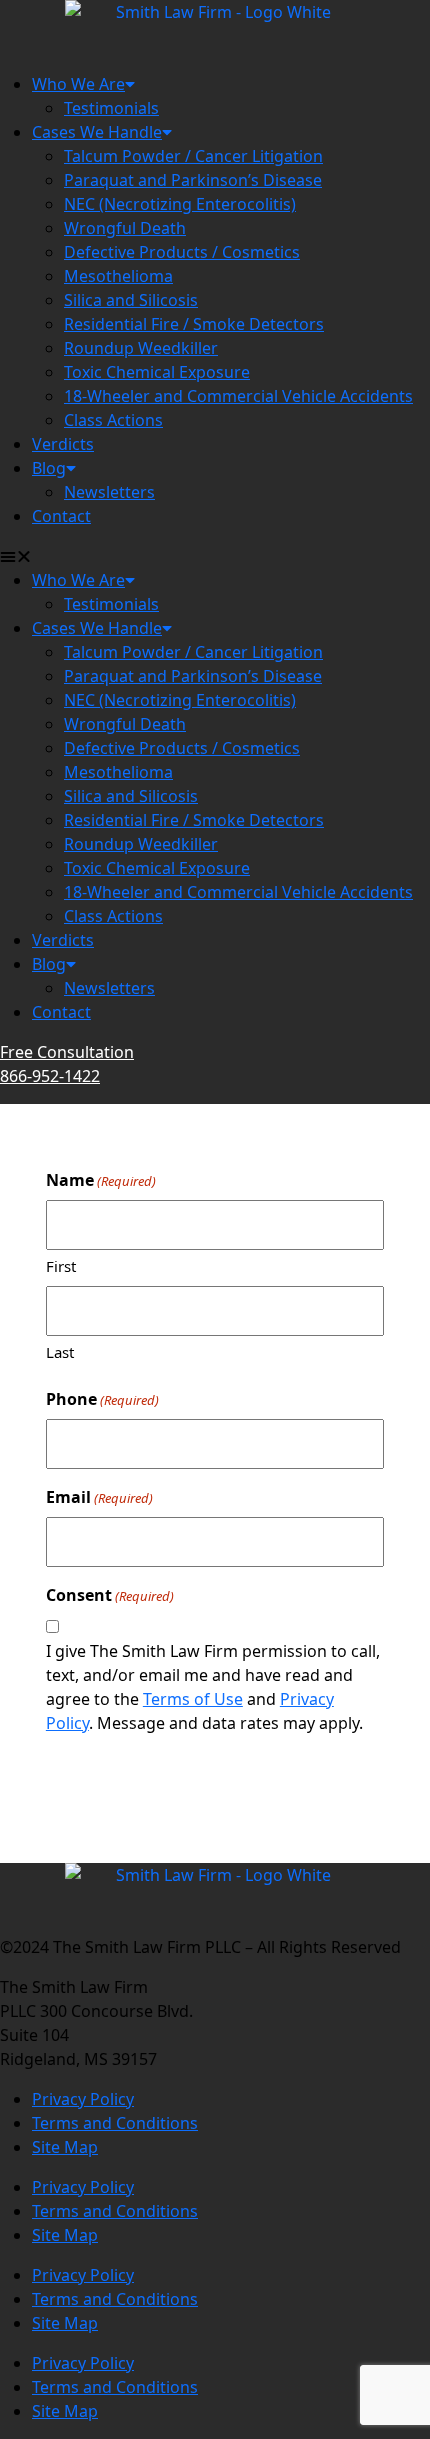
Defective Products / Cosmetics (182, 252)
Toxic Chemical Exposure (157, 372)
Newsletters (109, 492)
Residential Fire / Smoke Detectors (194, 324)
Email (99, 1497)
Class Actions (113, 420)
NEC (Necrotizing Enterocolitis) (180, 204)
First (61, 1266)
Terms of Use (193, 1699)
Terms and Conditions (115, 2123)
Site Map (65, 2147)
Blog (49, 468)
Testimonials (111, 108)
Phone (102, 1399)
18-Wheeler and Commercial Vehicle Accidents (238, 396)
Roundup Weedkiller (141, 348)
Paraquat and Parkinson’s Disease (193, 180)
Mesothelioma (118, 276)
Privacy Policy (83, 2099)
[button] (215, 556)
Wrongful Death (125, 228)
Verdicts (63, 444)
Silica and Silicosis (131, 300)
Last (60, 1352)
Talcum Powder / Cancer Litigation (193, 156)
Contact (61, 516)
